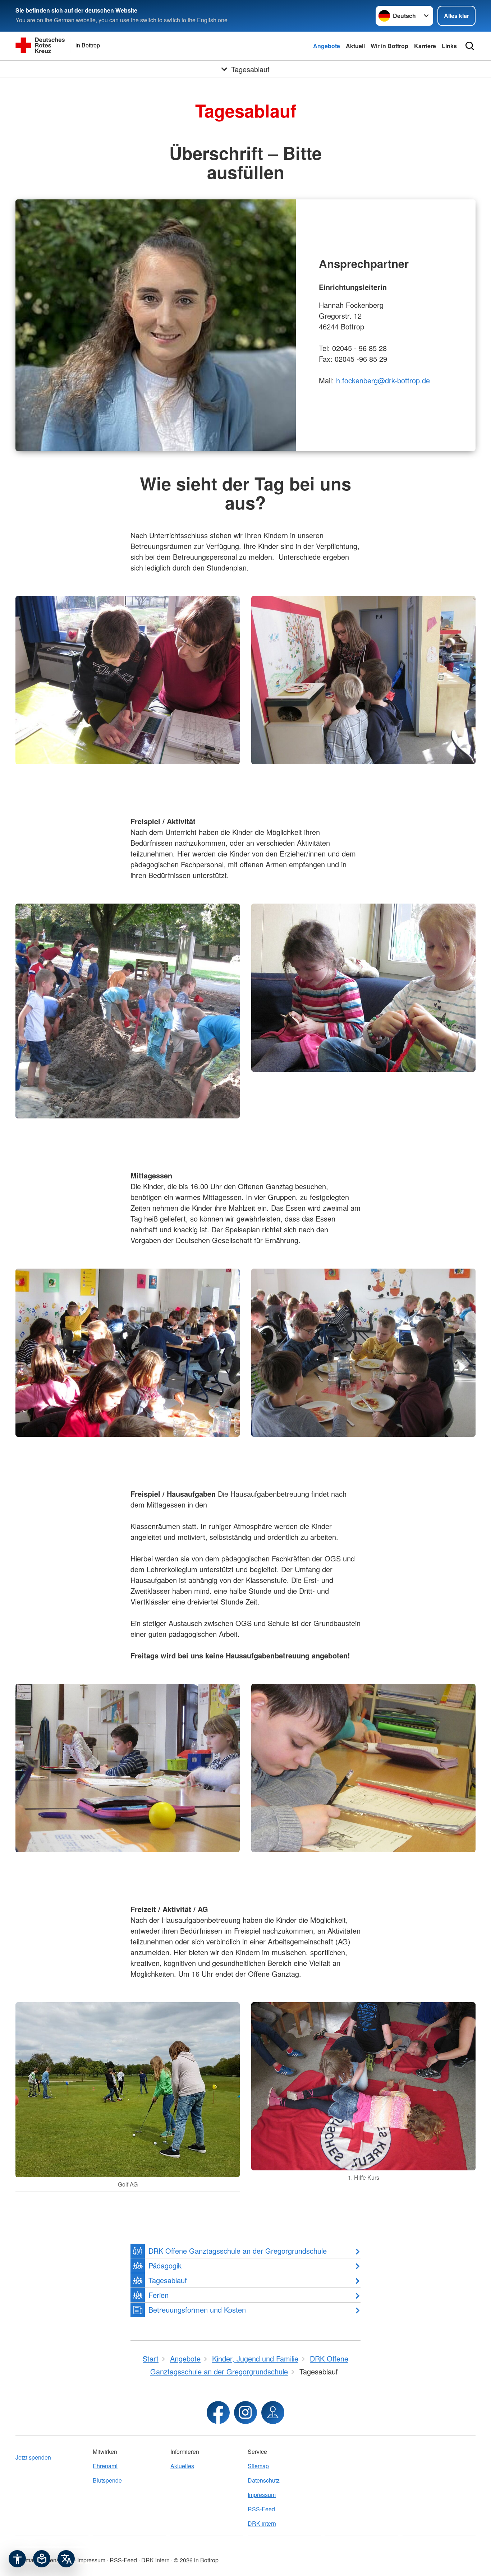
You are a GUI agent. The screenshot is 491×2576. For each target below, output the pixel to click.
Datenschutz (264, 2480)
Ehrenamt (105, 2466)
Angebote (327, 46)
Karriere (425, 46)
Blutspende (107, 2480)
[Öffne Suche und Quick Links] (470, 46)
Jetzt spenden (33, 2457)
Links (449, 46)
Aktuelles (182, 2466)
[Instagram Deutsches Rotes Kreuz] (245, 2413)
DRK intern (262, 2523)
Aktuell (355, 46)
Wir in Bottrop (389, 46)
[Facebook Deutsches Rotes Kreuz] (218, 2413)
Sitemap (258, 2466)
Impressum (262, 2495)
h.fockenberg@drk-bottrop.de (383, 380)
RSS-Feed (261, 2509)
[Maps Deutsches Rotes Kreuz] (273, 2413)
